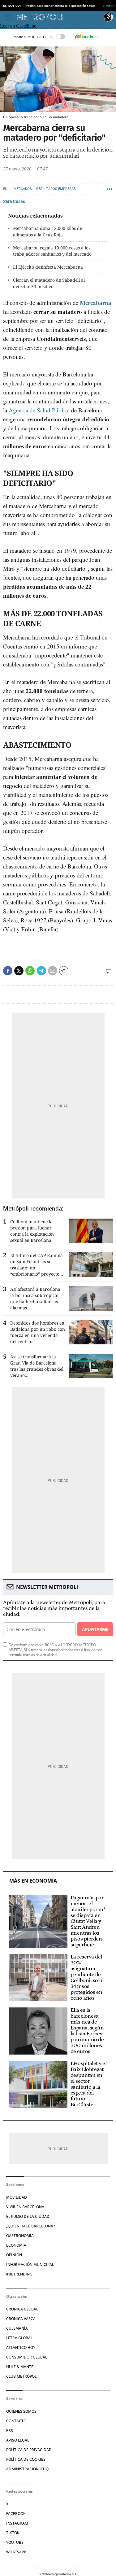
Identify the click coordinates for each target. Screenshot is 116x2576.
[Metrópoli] (59, 17)
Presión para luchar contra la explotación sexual (60, 6)
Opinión (14, 2255)
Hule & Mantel (21, 2367)
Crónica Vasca (21, 2319)
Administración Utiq (27, 2469)
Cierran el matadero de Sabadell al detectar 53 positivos (49, 283)
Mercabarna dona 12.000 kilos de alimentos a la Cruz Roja (47, 231)
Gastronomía (20, 2236)
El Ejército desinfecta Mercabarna (48, 267)
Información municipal (30, 2264)
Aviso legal (18, 2440)
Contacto (16, 2421)
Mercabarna (96, 303)
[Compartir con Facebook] (8, 971)
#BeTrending (19, 2274)
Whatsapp (16, 2552)
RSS (10, 2431)
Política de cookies (26, 2459)
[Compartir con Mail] (53, 971)
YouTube (15, 2542)
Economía (16, 2245)
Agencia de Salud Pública (39, 410)
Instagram (17, 2523)
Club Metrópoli (22, 2376)
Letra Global (19, 2338)
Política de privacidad (29, 2450)
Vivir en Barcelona (25, 2207)
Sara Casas (14, 201)
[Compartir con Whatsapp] (30, 971)
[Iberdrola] (86, 37)
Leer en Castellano (18, 26)
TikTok (13, 2533)
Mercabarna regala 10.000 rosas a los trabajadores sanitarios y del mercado (52, 251)
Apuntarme (95, 1629)
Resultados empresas (56, 189)
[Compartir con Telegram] (41, 971)
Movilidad (17, 2197)
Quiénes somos (21, 2411)
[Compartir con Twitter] (19, 971)
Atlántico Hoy (21, 2347)
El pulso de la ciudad (28, 2216)
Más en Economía (33, 1881)
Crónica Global (22, 2309)
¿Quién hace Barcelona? (30, 2226)
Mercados (23, 189)
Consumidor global (27, 2357)
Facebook (16, 2514)
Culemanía (17, 2328)
